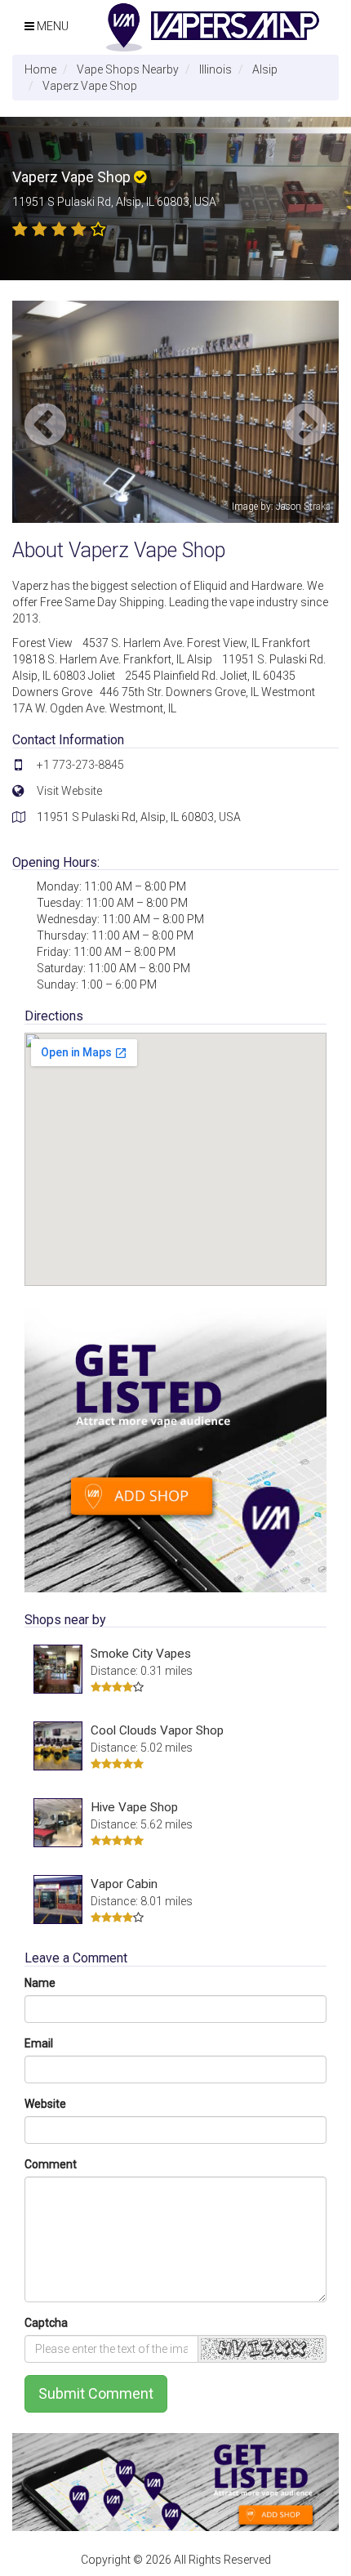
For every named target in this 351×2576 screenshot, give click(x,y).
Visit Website (69, 791)
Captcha (46, 2323)
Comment (51, 2164)
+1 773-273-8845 (80, 765)
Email (39, 2043)
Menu (51, 26)
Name (40, 1983)
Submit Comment (96, 2393)
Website (45, 2104)
